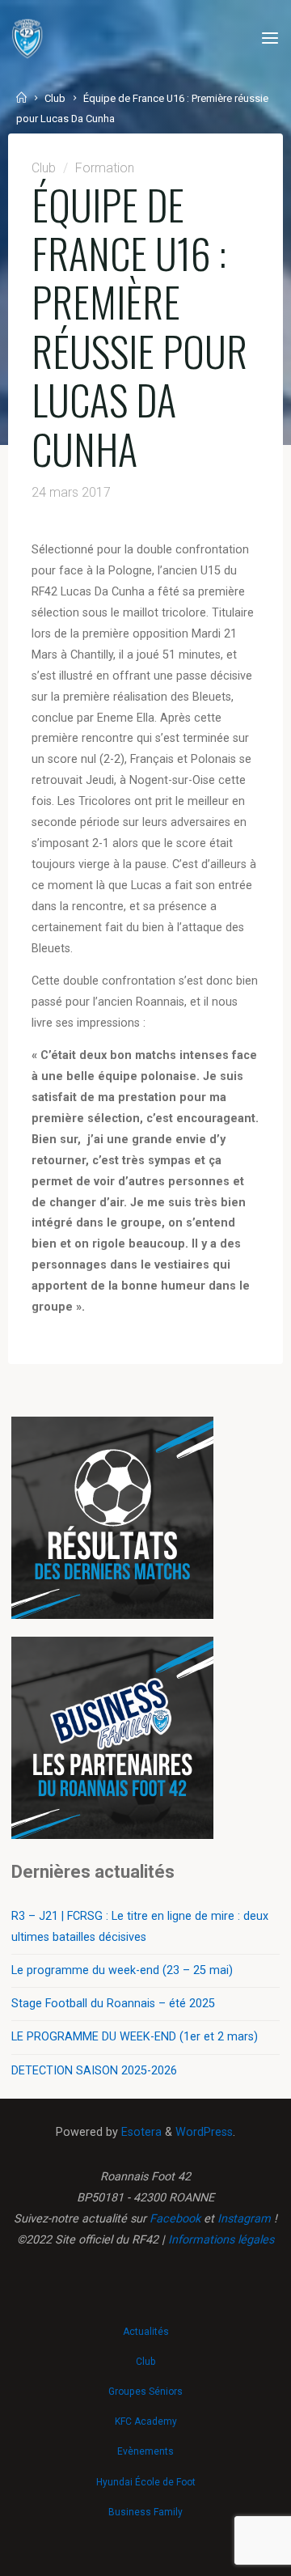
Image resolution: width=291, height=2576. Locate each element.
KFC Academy (146, 2421)
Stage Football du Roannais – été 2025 (113, 2004)
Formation (104, 168)
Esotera (140, 2132)
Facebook (175, 2219)
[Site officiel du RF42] (27, 38)
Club (55, 98)
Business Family (145, 2512)
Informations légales (221, 2240)
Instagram (244, 2219)
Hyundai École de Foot (146, 2482)
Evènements (145, 2451)
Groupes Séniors (145, 2392)
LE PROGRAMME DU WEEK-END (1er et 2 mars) (135, 2037)
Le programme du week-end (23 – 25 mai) (122, 1970)
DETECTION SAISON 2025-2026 (94, 2071)
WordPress (204, 2132)
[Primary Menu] (270, 38)
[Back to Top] (145, 2324)
